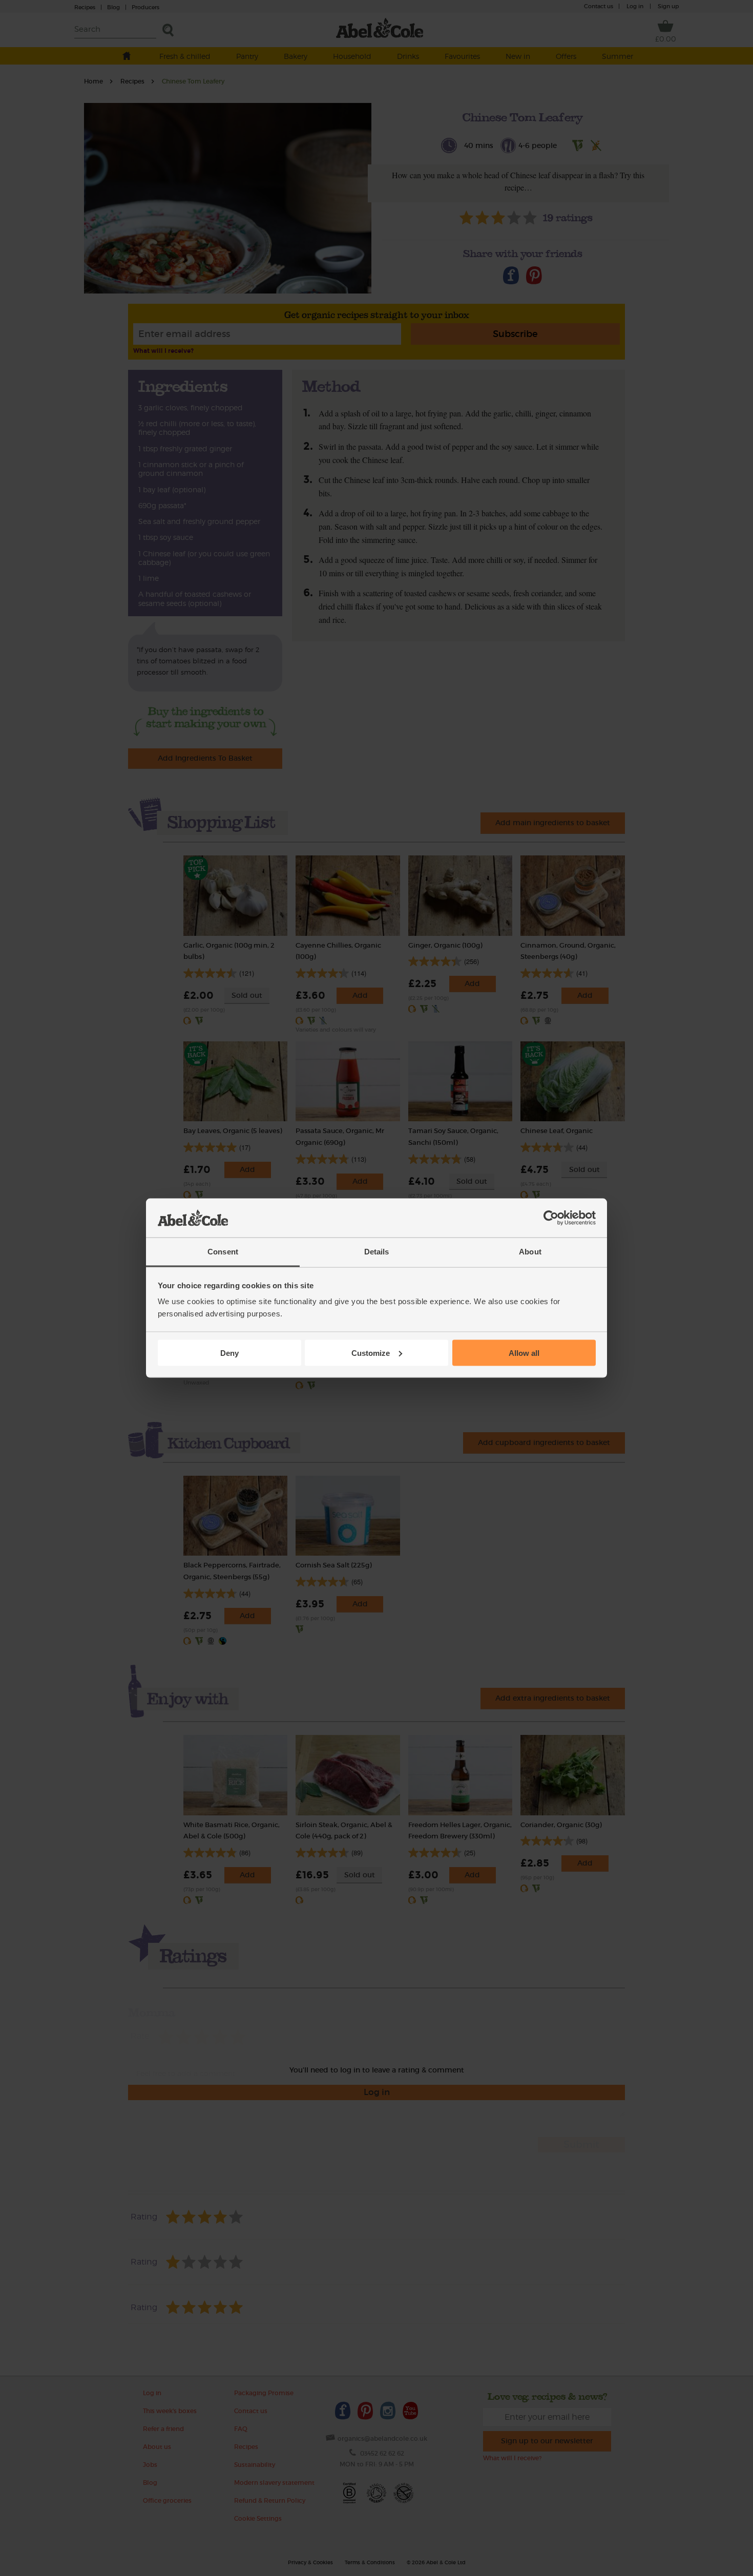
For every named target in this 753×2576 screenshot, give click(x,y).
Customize (371, 1353)
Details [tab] (377, 1252)
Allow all (524, 1353)
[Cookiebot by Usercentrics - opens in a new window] (551, 1218)
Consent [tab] (223, 1252)
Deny (229, 1353)
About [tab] (530, 1252)
